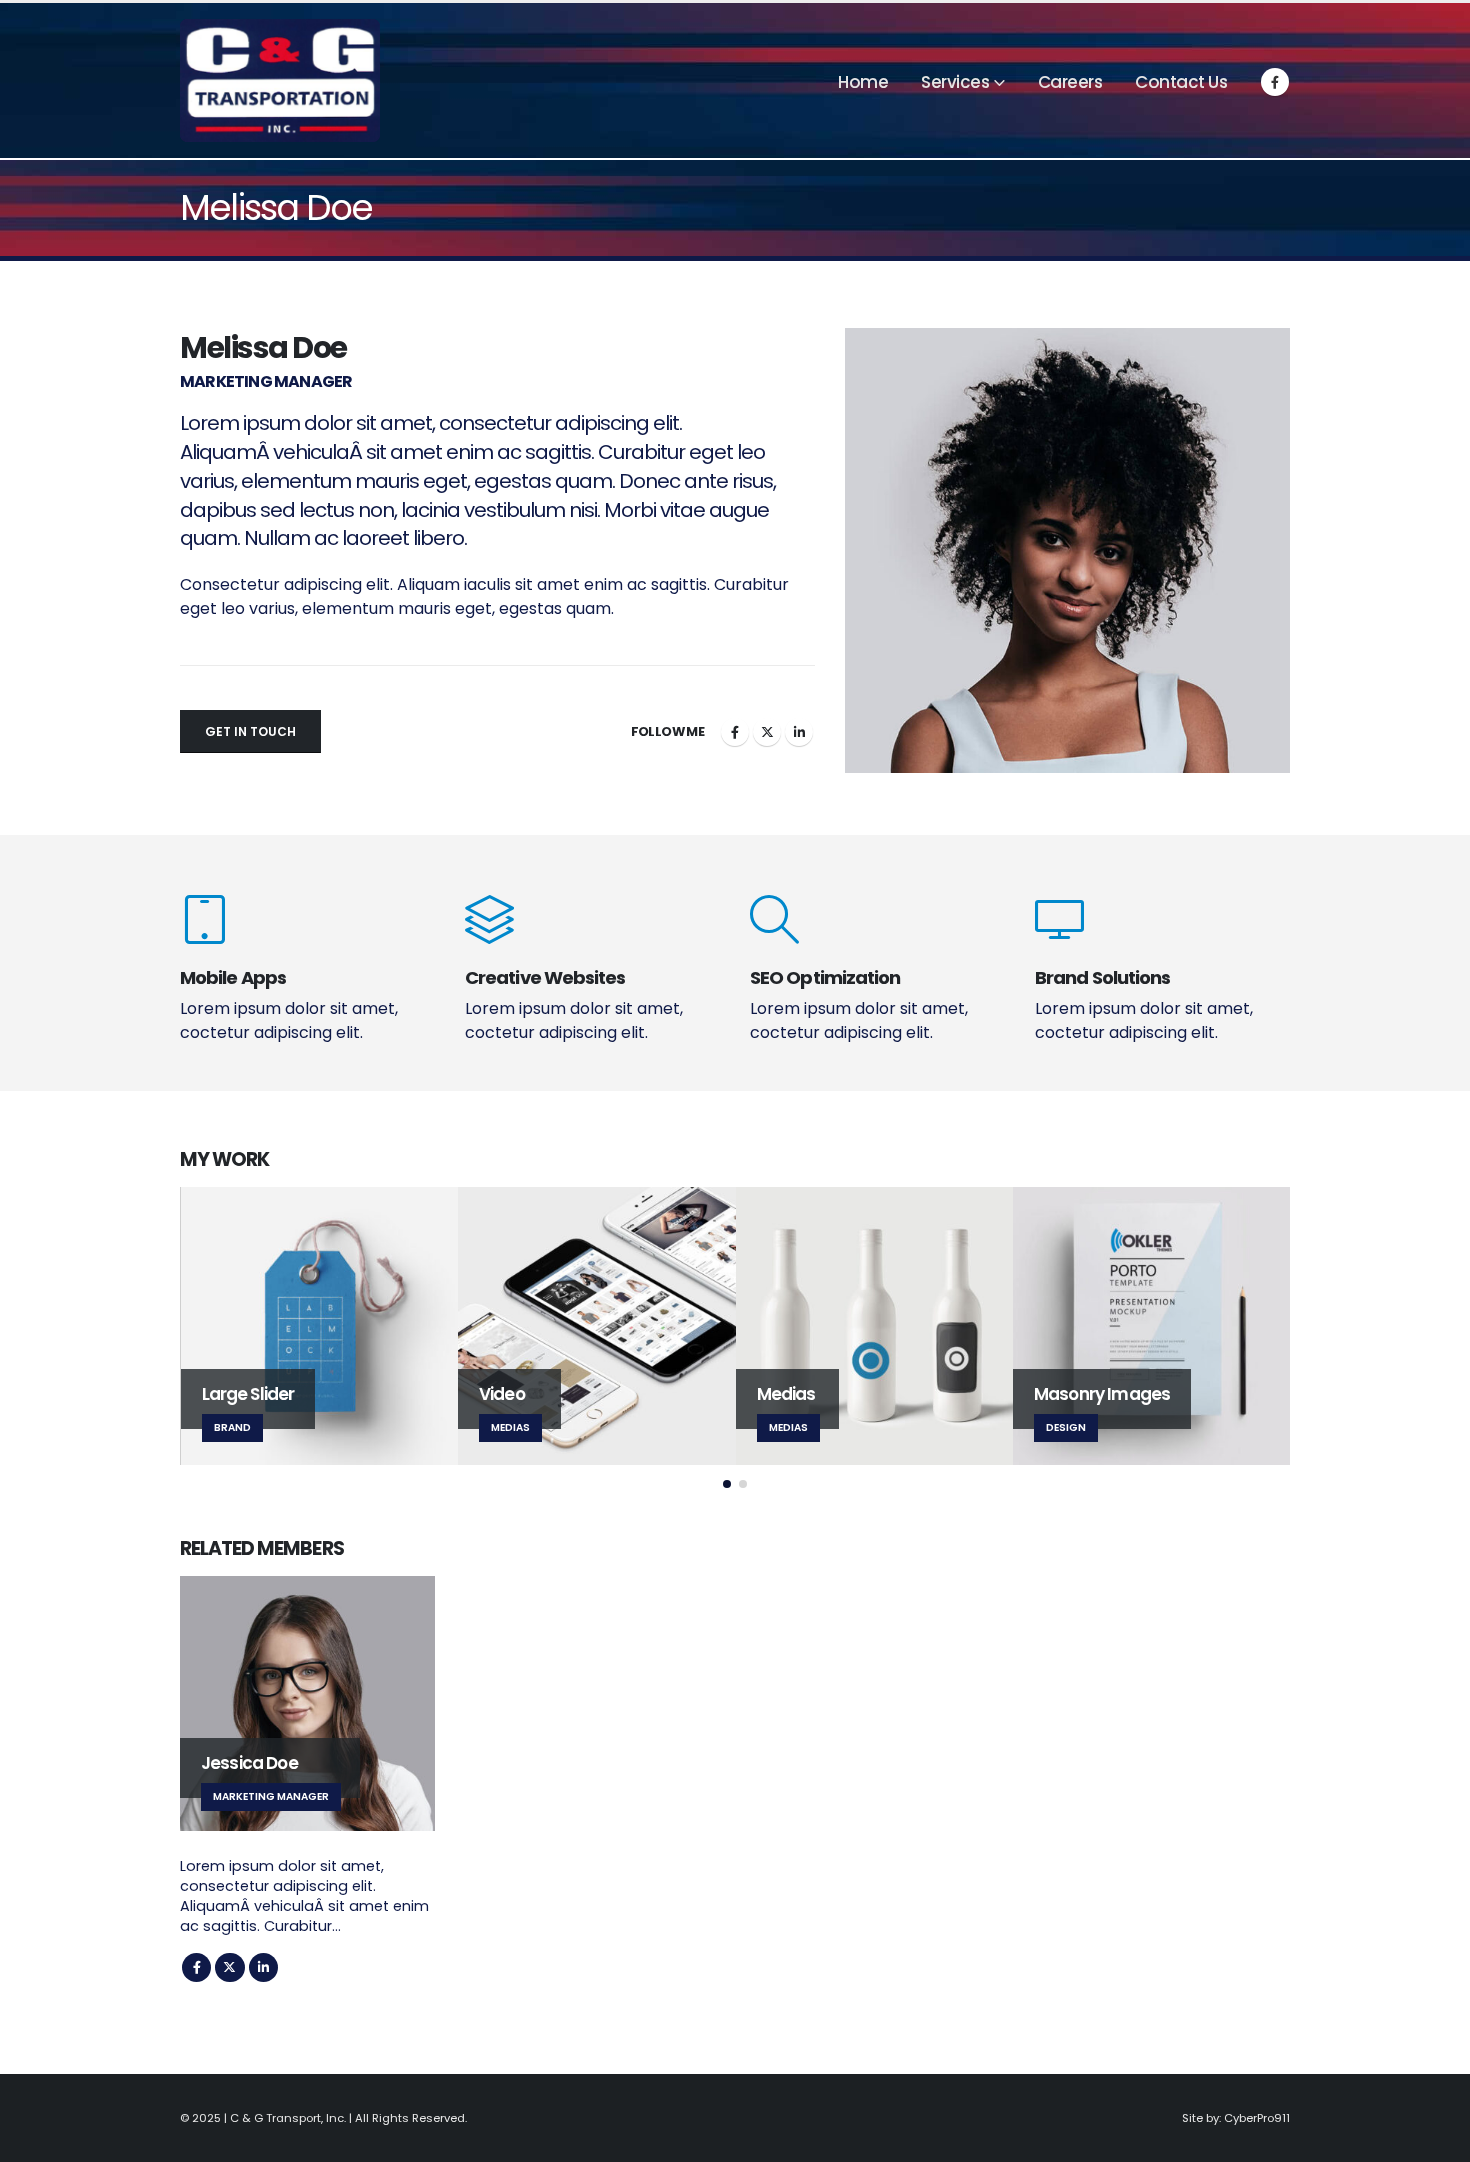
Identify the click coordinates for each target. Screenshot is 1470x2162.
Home (863, 82)
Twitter (767, 732)
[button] (727, 1484)
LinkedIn (799, 732)
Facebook (735, 732)
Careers (1070, 82)
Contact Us (1181, 82)
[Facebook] (1275, 82)
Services (955, 82)
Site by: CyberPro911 (1236, 2118)
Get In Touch (250, 731)
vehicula (311, 452)
